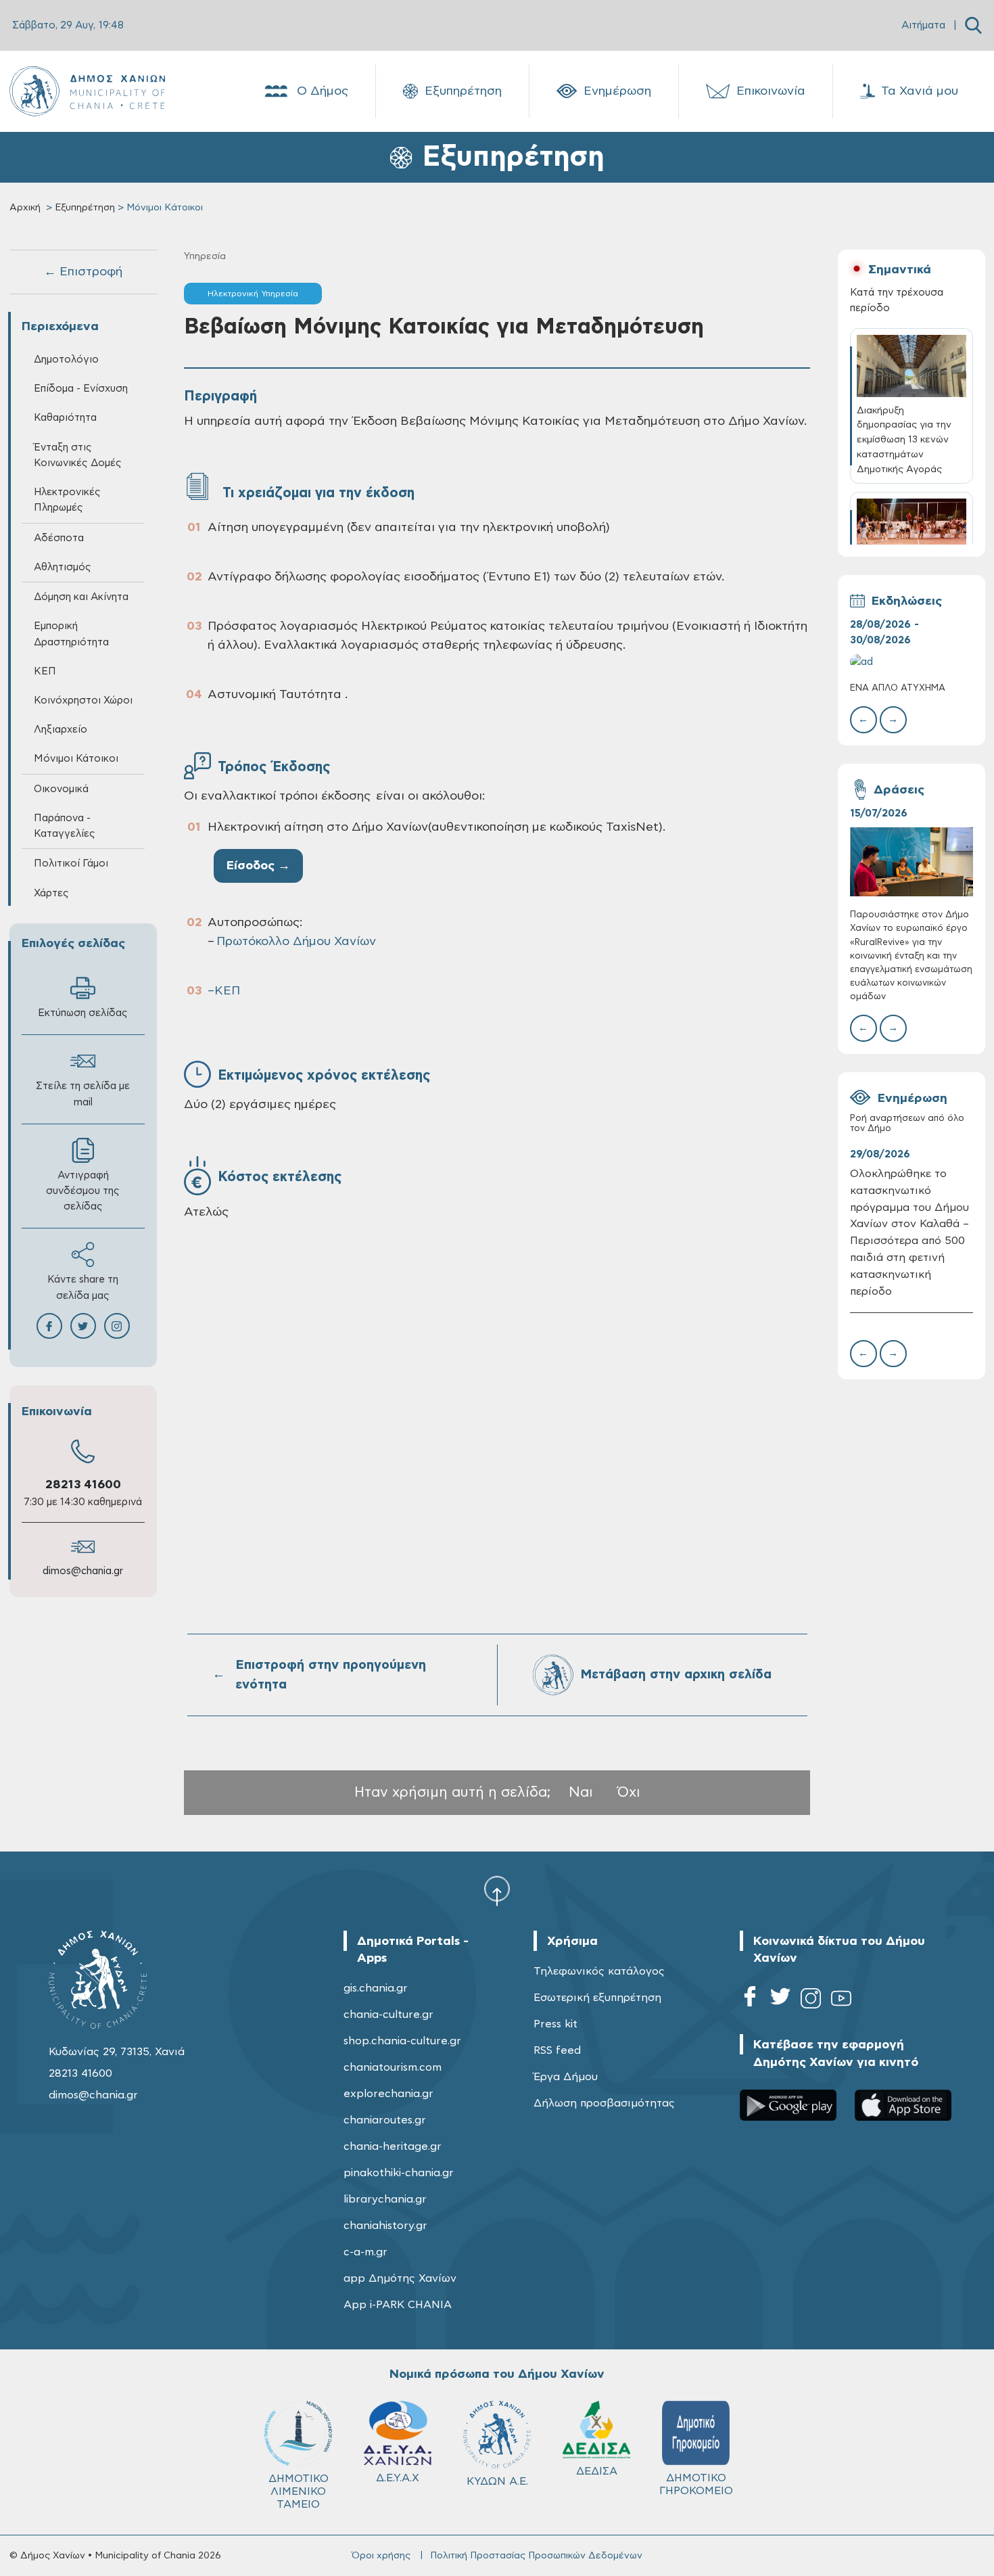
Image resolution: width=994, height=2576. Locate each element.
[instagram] (811, 2001)
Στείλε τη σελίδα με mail (83, 1094)
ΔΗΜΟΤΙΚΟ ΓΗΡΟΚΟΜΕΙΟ (696, 2484)
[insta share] (117, 1326)
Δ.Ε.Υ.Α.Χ (398, 2478)
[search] (973, 25)
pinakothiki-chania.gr (399, 2173)
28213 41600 (83, 1485)
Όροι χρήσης (381, 2556)
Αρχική (25, 208)
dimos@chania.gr (83, 1571)
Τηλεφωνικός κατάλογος (599, 1971)
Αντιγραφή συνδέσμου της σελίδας (83, 1191)
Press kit (555, 2024)
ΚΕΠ (227, 991)
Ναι (581, 1792)
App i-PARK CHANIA (398, 2305)
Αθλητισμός (63, 567)
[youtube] (841, 2001)
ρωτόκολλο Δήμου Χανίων (297, 942)
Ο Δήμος (323, 91)
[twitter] (780, 2001)
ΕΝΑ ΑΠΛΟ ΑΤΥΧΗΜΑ (898, 688)
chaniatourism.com (393, 2067)
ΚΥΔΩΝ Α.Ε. (497, 2481)
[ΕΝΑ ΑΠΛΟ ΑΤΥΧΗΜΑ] (912, 662)
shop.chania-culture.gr (402, 2041)
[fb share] (49, 1326)
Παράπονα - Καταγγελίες (65, 826)
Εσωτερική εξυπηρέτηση (597, 1998)
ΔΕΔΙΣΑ (597, 2471)
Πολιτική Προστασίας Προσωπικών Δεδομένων (536, 2556)
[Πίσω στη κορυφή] (497, 1891)
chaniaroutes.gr (385, 2120)
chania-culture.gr (388, 2015)
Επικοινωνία (771, 91)
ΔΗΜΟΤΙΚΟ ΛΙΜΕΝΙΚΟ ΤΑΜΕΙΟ (299, 2491)
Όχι (629, 1792)
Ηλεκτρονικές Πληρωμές (67, 500)
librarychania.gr (385, 2199)
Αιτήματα (923, 25)
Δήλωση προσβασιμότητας (604, 2103)
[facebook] (750, 2001)
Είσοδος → (258, 866)
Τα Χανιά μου (920, 91)
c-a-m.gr (365, 2252)
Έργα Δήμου (566, 2077)
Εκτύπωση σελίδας (83, 1013)
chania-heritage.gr (393, 2146)
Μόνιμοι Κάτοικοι (76, 759)
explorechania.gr (388, 2094)
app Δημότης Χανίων (400, 2278)
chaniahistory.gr (385, 2226)
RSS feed (557, 2050)
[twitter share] (83, 1326)
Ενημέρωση (617, 91)
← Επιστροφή (83, 272)
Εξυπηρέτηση (463, 91)
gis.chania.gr (376, 1988)
